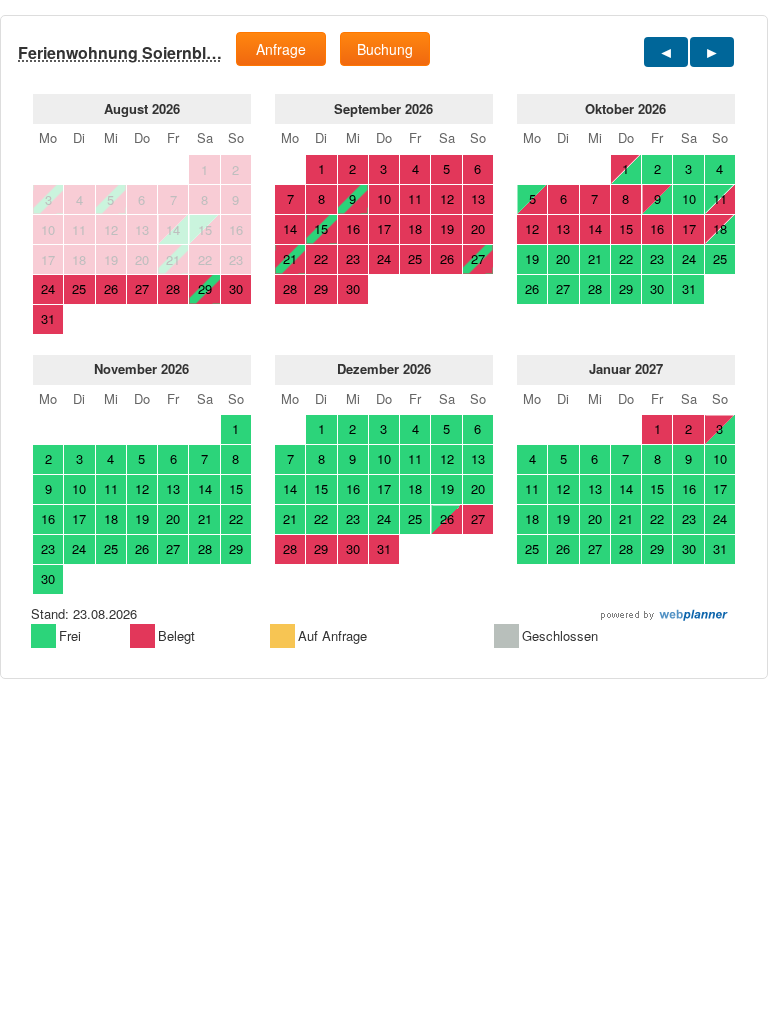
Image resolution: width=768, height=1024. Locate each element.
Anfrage (281, 49)
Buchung (385, 49)
